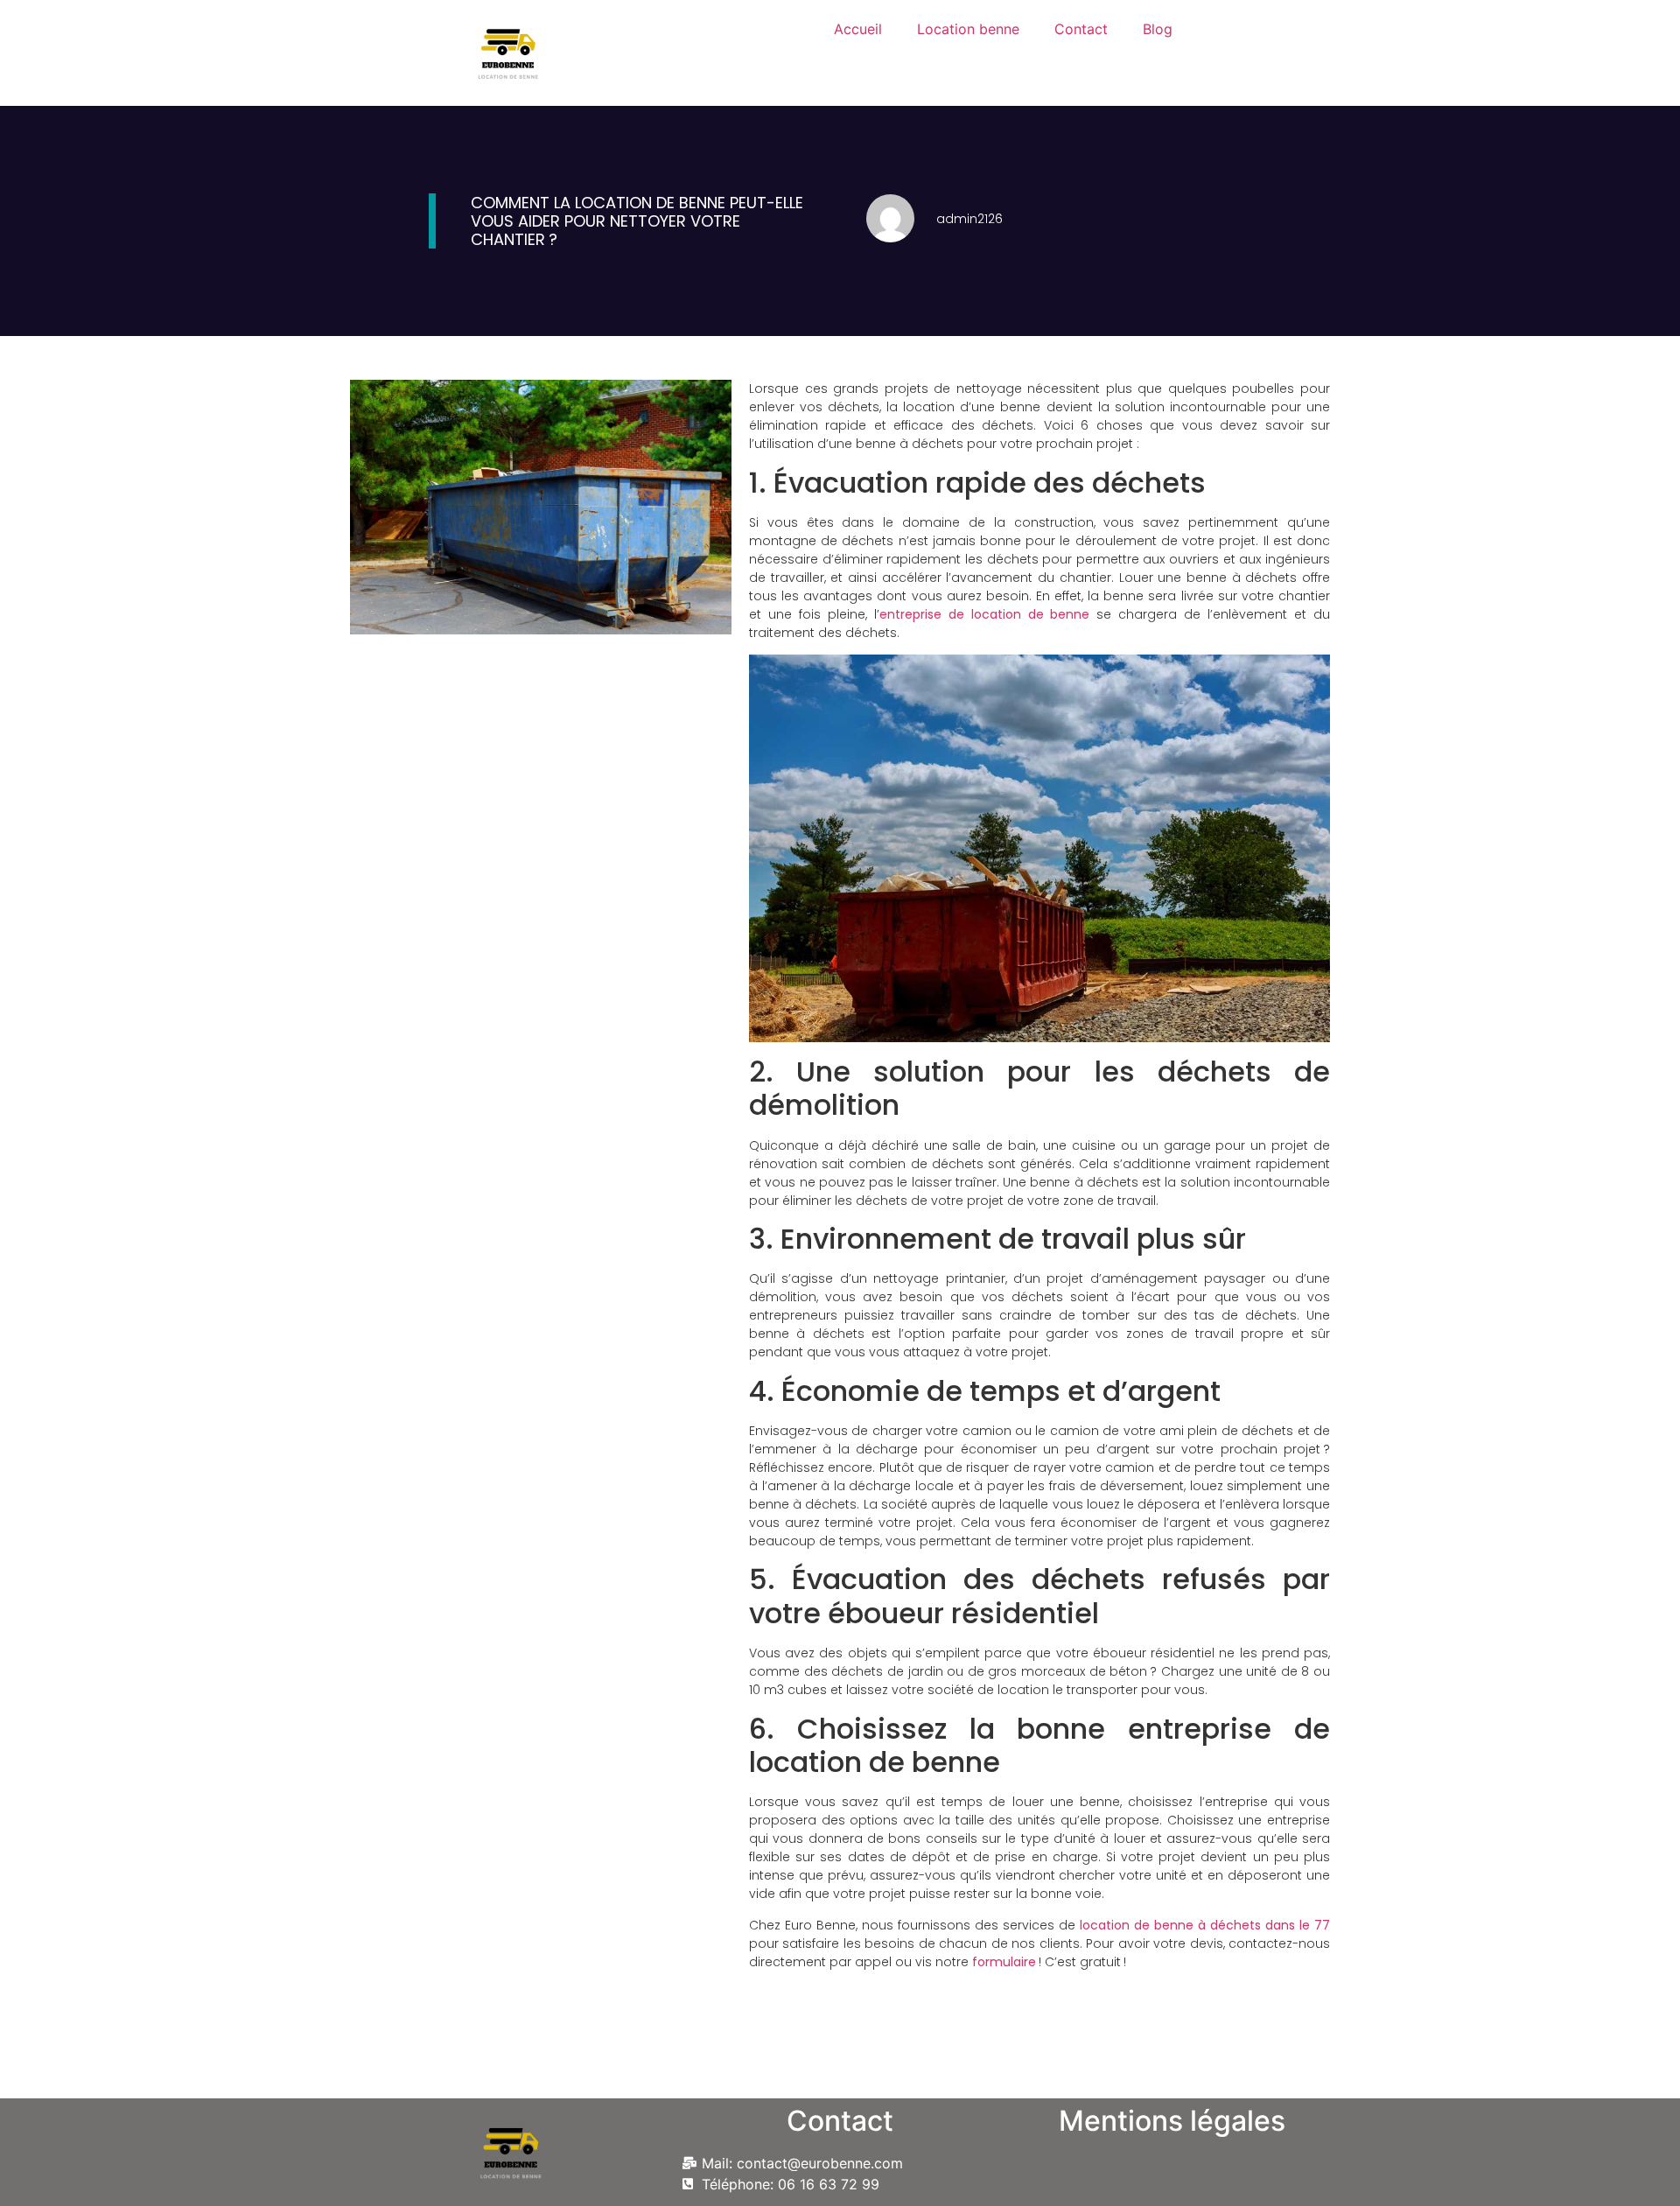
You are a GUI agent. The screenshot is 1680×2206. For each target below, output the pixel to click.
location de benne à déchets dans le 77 (1205, 1925)
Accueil (858, 29)
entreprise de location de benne (985, 614)
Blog (1158, 29)
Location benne (968, 29)
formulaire (1005, 1962)
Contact (1081, 29)
